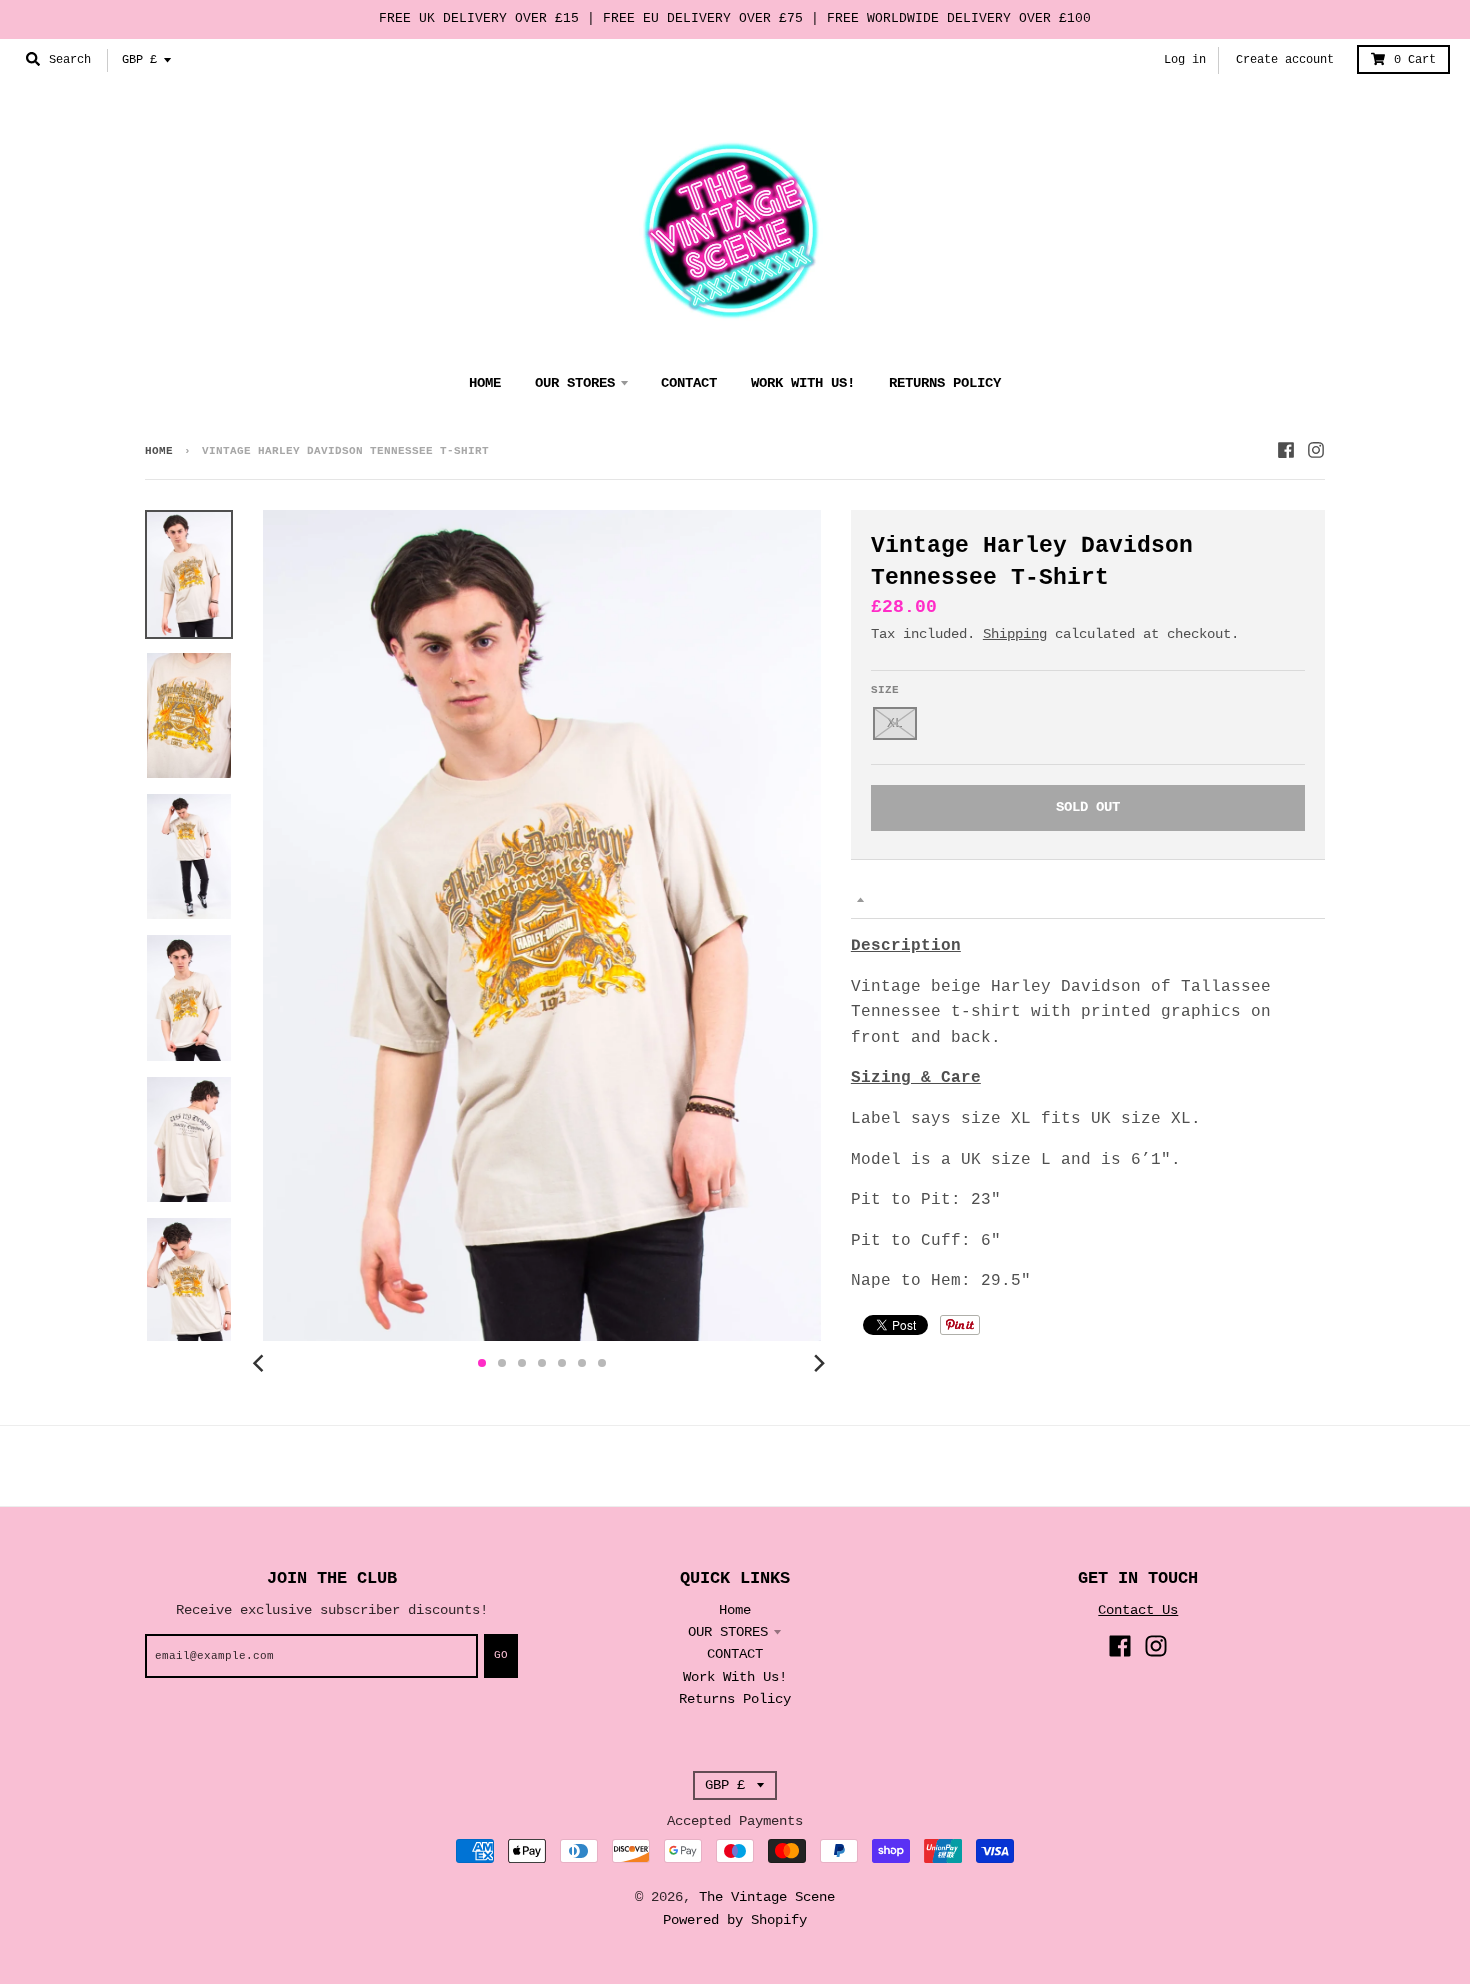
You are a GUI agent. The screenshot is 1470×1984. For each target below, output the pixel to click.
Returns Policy (735, 1699)
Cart (1415, 60)
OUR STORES (728, 1632)
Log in (1185, 60)
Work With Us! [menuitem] (803, 383)
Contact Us (1138, 1610)
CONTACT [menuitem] (689, 383)
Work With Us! (735, 1677)
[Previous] (261, 1363)
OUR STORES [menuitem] (575, 383)
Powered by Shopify (735, 1920)
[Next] (819, 1363)
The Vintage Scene (767, 1897)
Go (501, 1655)
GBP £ (139, 60)
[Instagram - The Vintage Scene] (1316, 450)
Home (159, 451)
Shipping (1015, 634)
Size (885, 690)
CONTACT (735, 1654)
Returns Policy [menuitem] (945, 383)
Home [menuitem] (485, 383)
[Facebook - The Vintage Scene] (1286, 450)
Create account (1285, 60)
